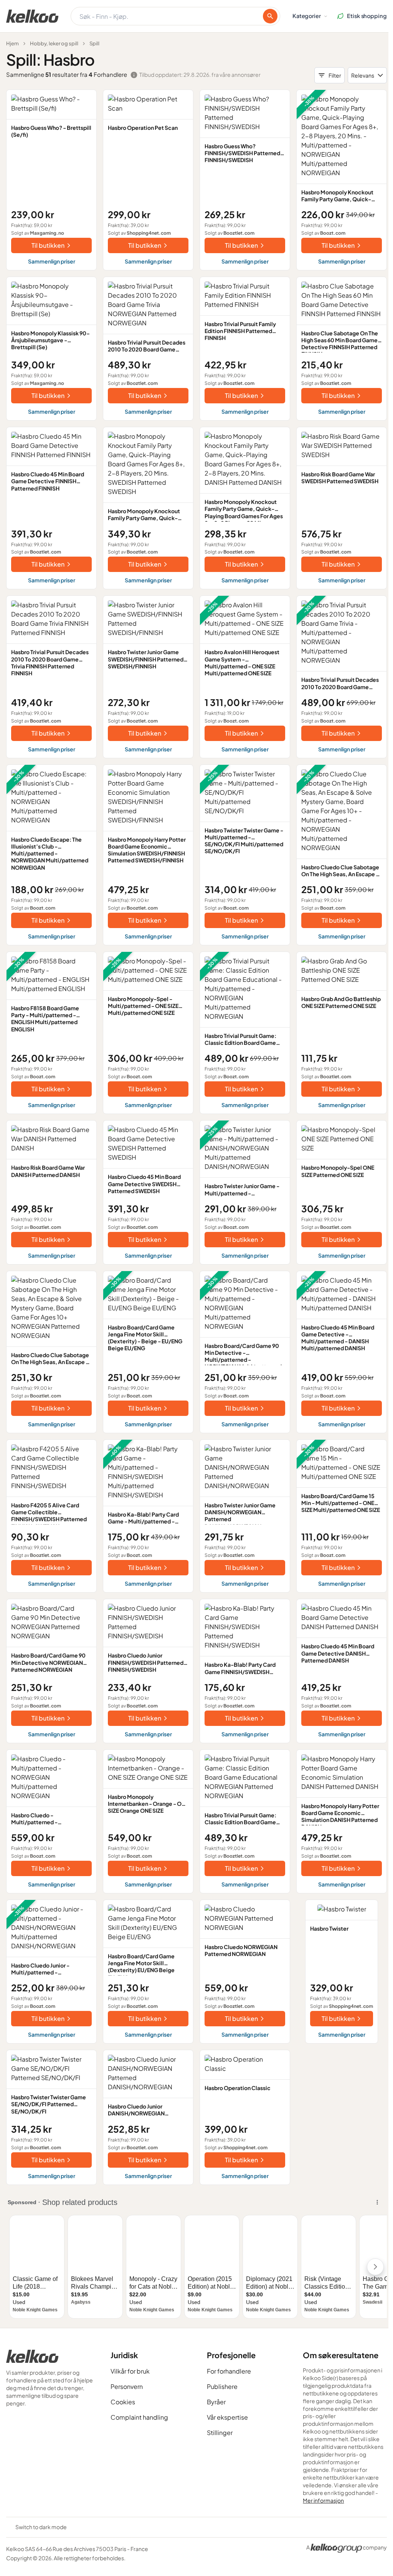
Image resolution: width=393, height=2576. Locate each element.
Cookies (123, 2402)
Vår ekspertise (227, 2417)
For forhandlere (229, 2371)
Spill (94, 43)
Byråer (216, 2402)
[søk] (270, 16)
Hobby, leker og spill (54, 43)
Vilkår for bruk (130, 2371)
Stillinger (220, 2433)
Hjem (12, 43)
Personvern (127, 2386)
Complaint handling (139, 2417)
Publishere (222, 2386)
